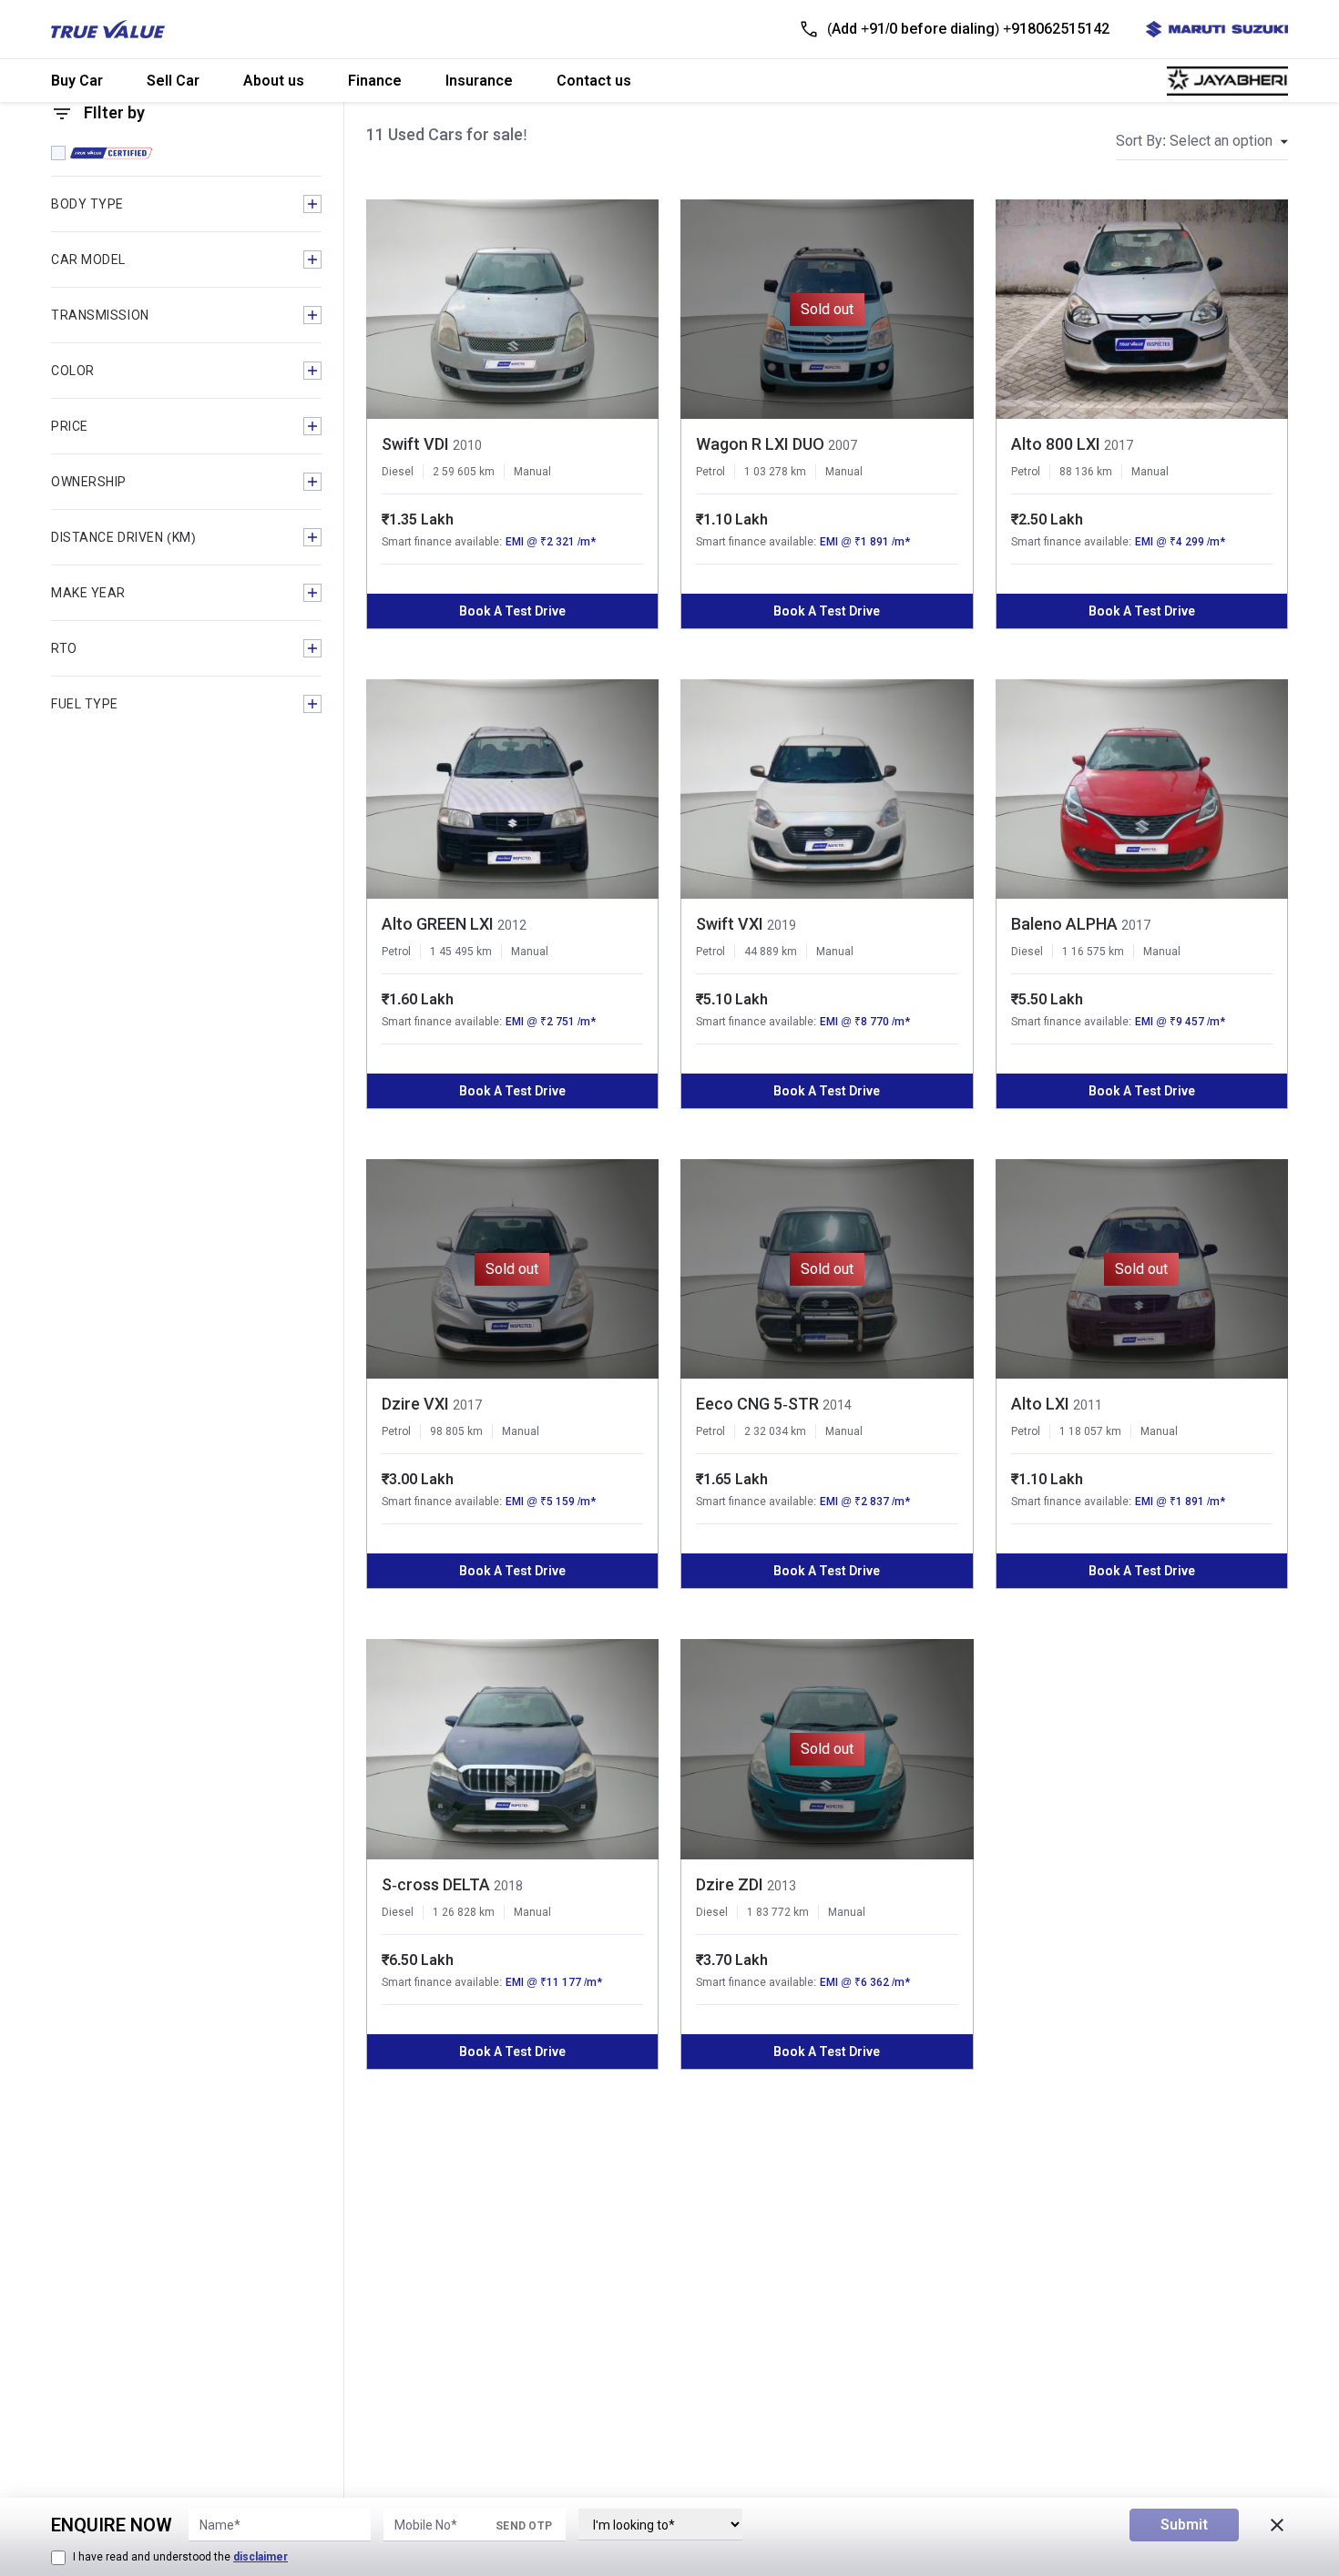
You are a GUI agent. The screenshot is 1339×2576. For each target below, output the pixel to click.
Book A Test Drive (512, 611)
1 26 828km (464, 1912)
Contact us (594, 81)
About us (274, 81)
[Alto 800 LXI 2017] (1142, 309)
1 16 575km (1093, 952)
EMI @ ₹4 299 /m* (1180, 542)
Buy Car (77, 81)
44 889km (771, 952)
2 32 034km (775, 1431)
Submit (1184, 2525)
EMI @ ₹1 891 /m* (865, 542)
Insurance (479, 81)
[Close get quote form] (1277, 2525)
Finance (375, 81)
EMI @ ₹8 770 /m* (865, 1022)
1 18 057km (1090, 1431)
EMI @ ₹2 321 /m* (551, 542)
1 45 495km (461, 952)
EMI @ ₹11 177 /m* (554, 1982)
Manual (532, 472)
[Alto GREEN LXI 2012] (513, 789)
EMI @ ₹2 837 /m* (865, 1502)
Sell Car (173, 81)
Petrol (710, 472)
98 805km (456, 1431)
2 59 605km (464, 472)
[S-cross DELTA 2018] (513, 1749)
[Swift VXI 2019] (827, 789)
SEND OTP (524, 2526)
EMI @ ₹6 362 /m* (865, 1982)
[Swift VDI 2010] (513, 309)
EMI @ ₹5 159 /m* (551, 1502)
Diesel (398, 472)
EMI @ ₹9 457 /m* (1180, 1022)
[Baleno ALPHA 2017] (1142, 789)
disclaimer (261, 2557)
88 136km (1086, 472)
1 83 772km (778, 1912)
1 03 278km (775, 472)
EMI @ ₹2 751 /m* (551, 1022)
